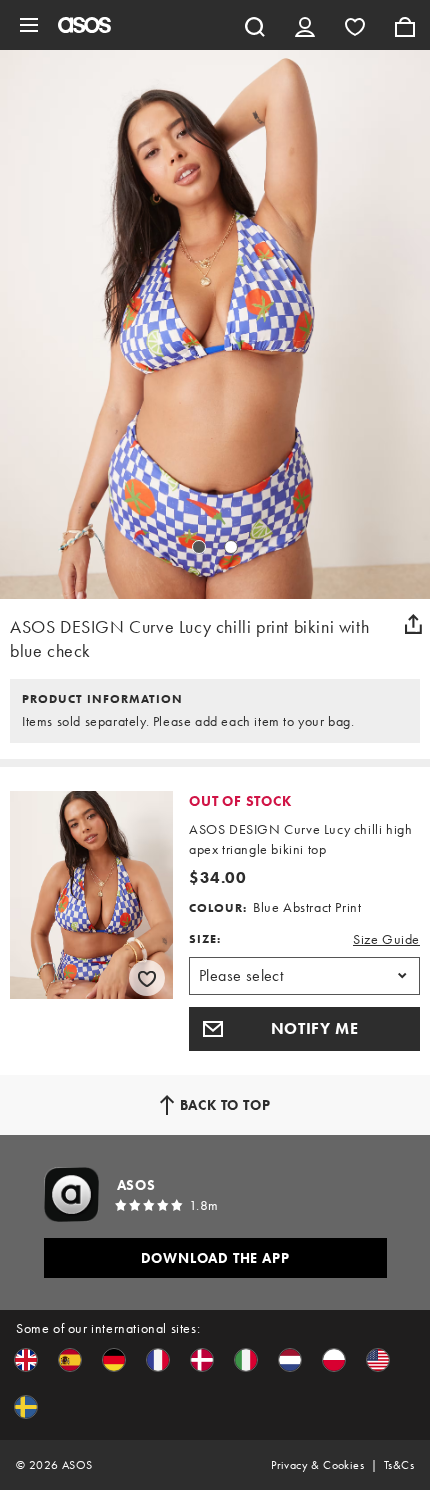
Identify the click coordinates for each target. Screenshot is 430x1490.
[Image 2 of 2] (231, 547)
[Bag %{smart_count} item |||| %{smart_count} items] (405, 25)
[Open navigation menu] (29, 25)
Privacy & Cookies (317, 1465)
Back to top (225, 1105)
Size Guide (386, 939)
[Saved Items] (355, 25)
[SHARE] (413, 624)
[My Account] (305, 25)
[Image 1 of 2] (199, 547)
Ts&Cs (399, 1465)
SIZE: (205, 939)
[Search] (255, 25)
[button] (304, 1029)
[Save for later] (147, 978)
